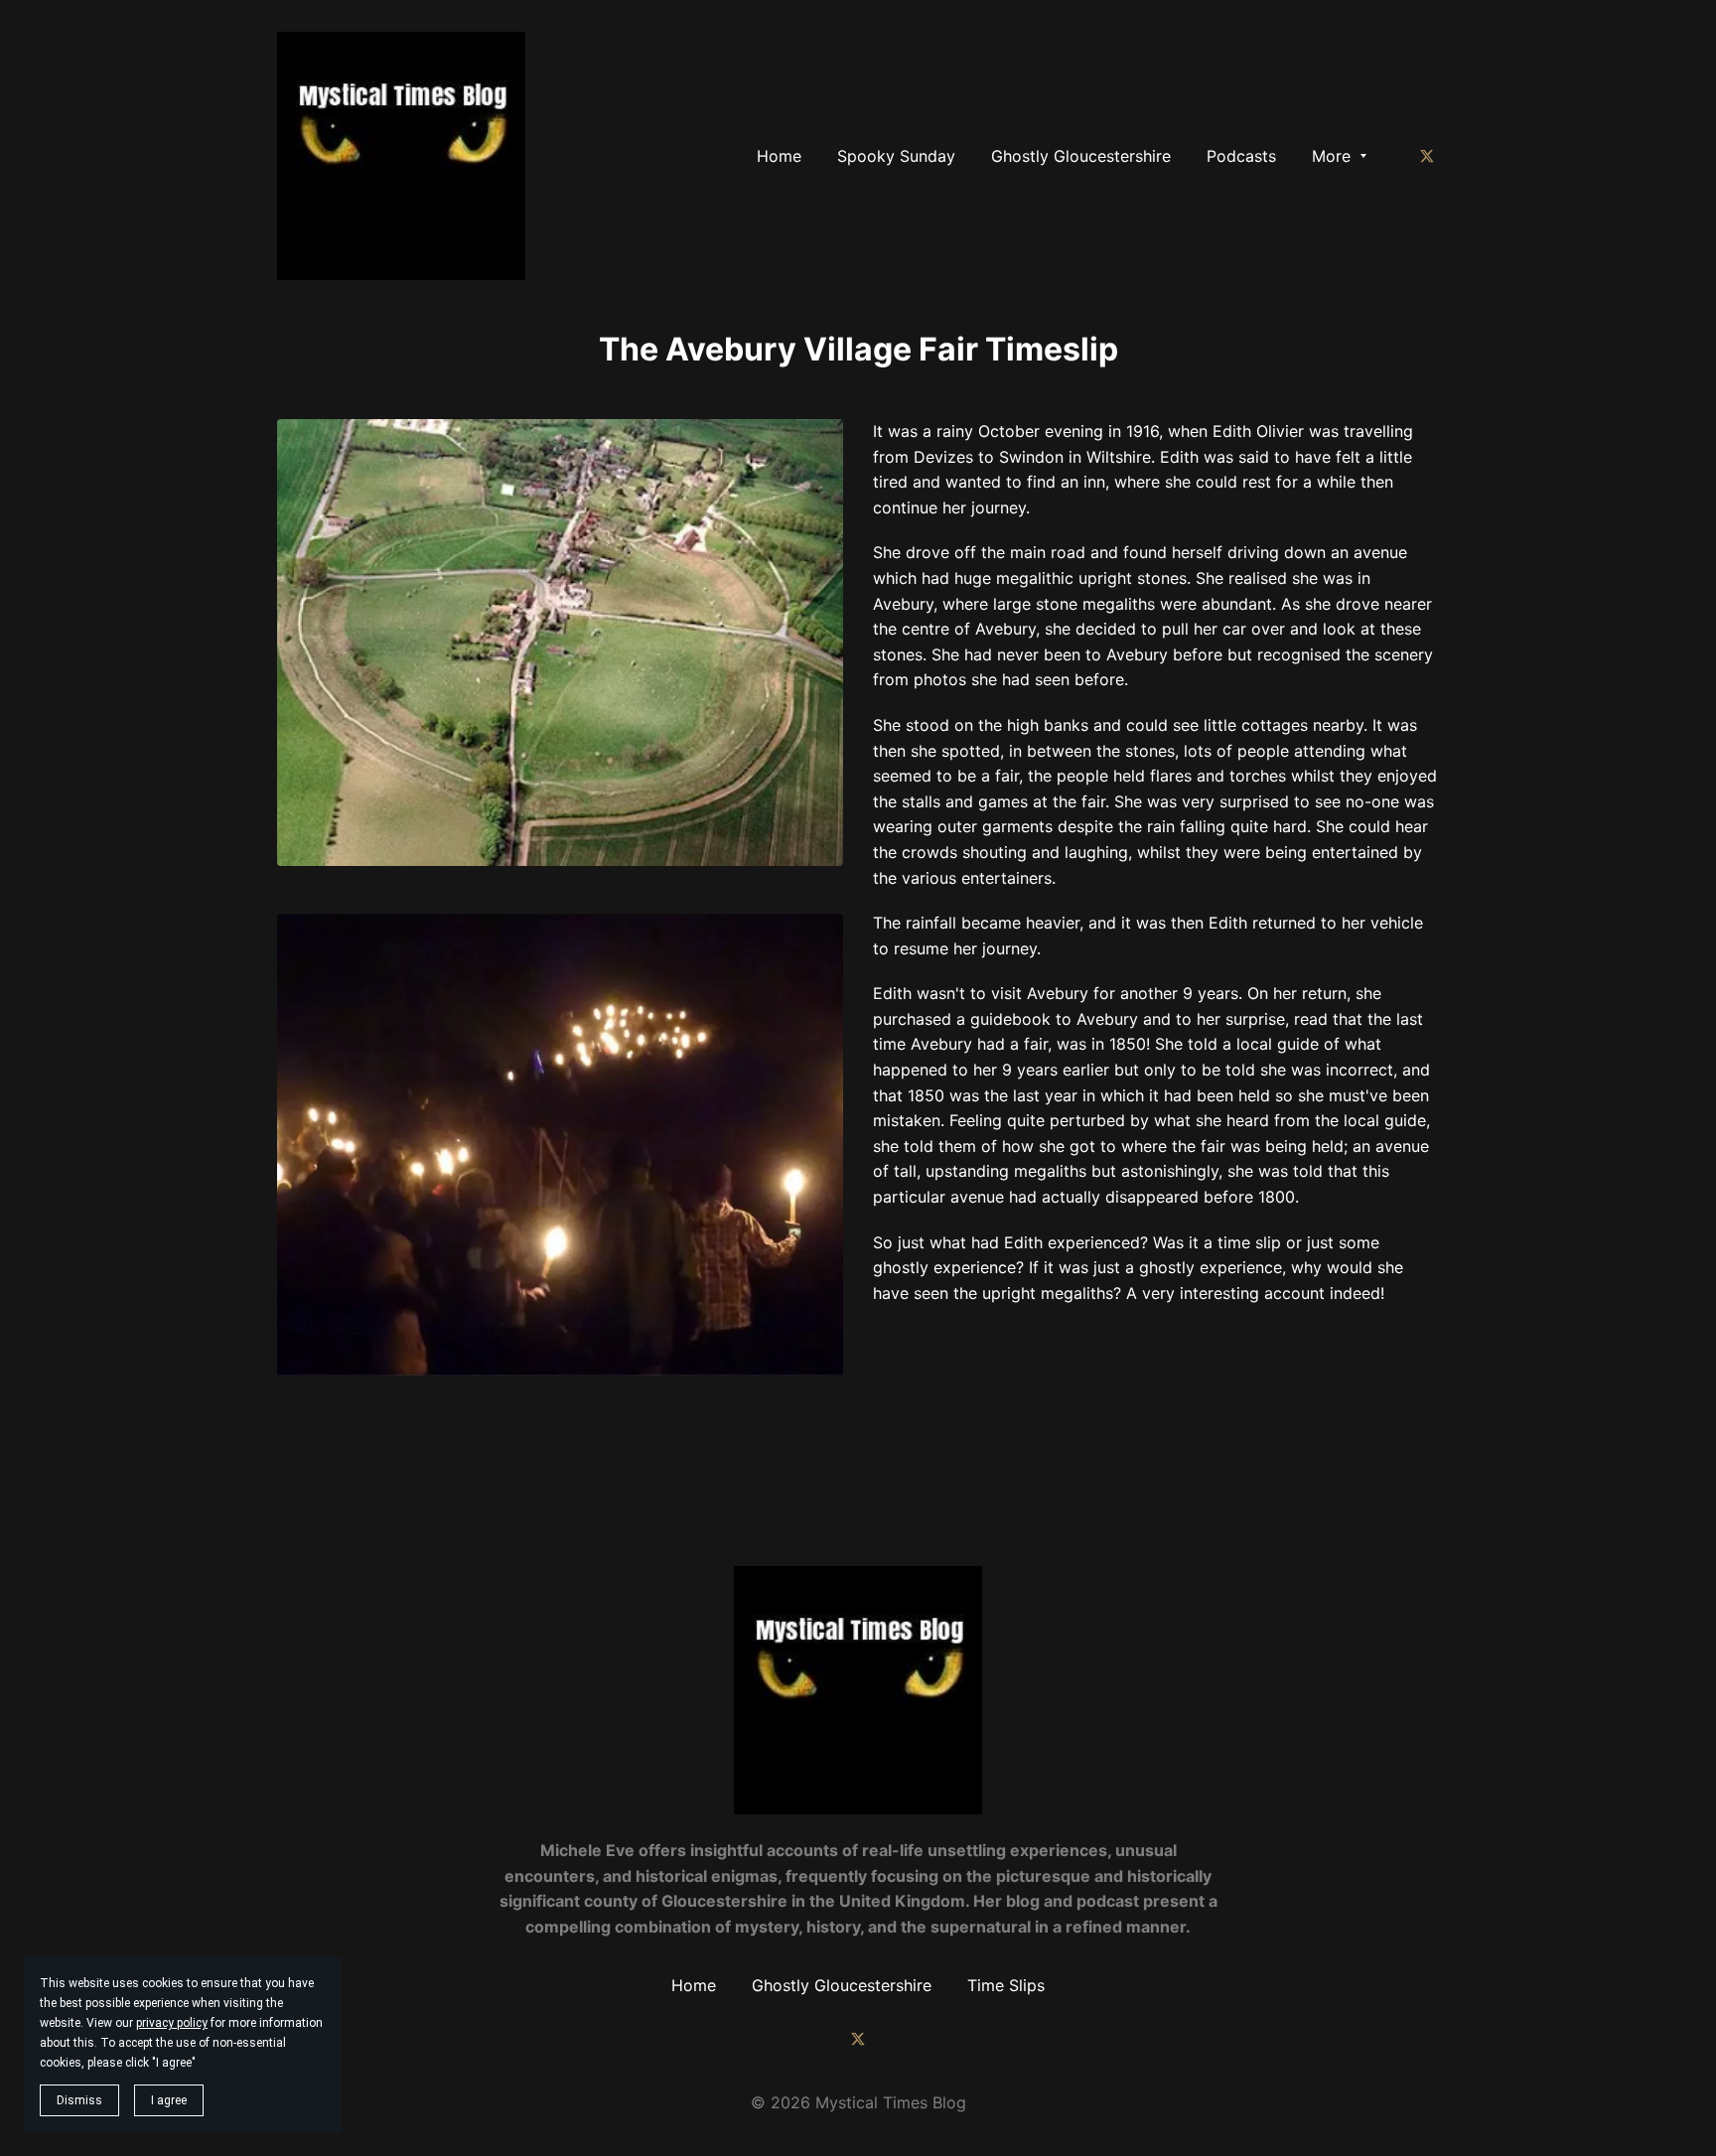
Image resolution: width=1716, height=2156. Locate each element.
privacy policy (172, 2023)
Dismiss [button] (79, 2100)
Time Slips (1006, 1985)
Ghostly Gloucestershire (842, 1985)
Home (694, 1985)
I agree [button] (169, 2100)
